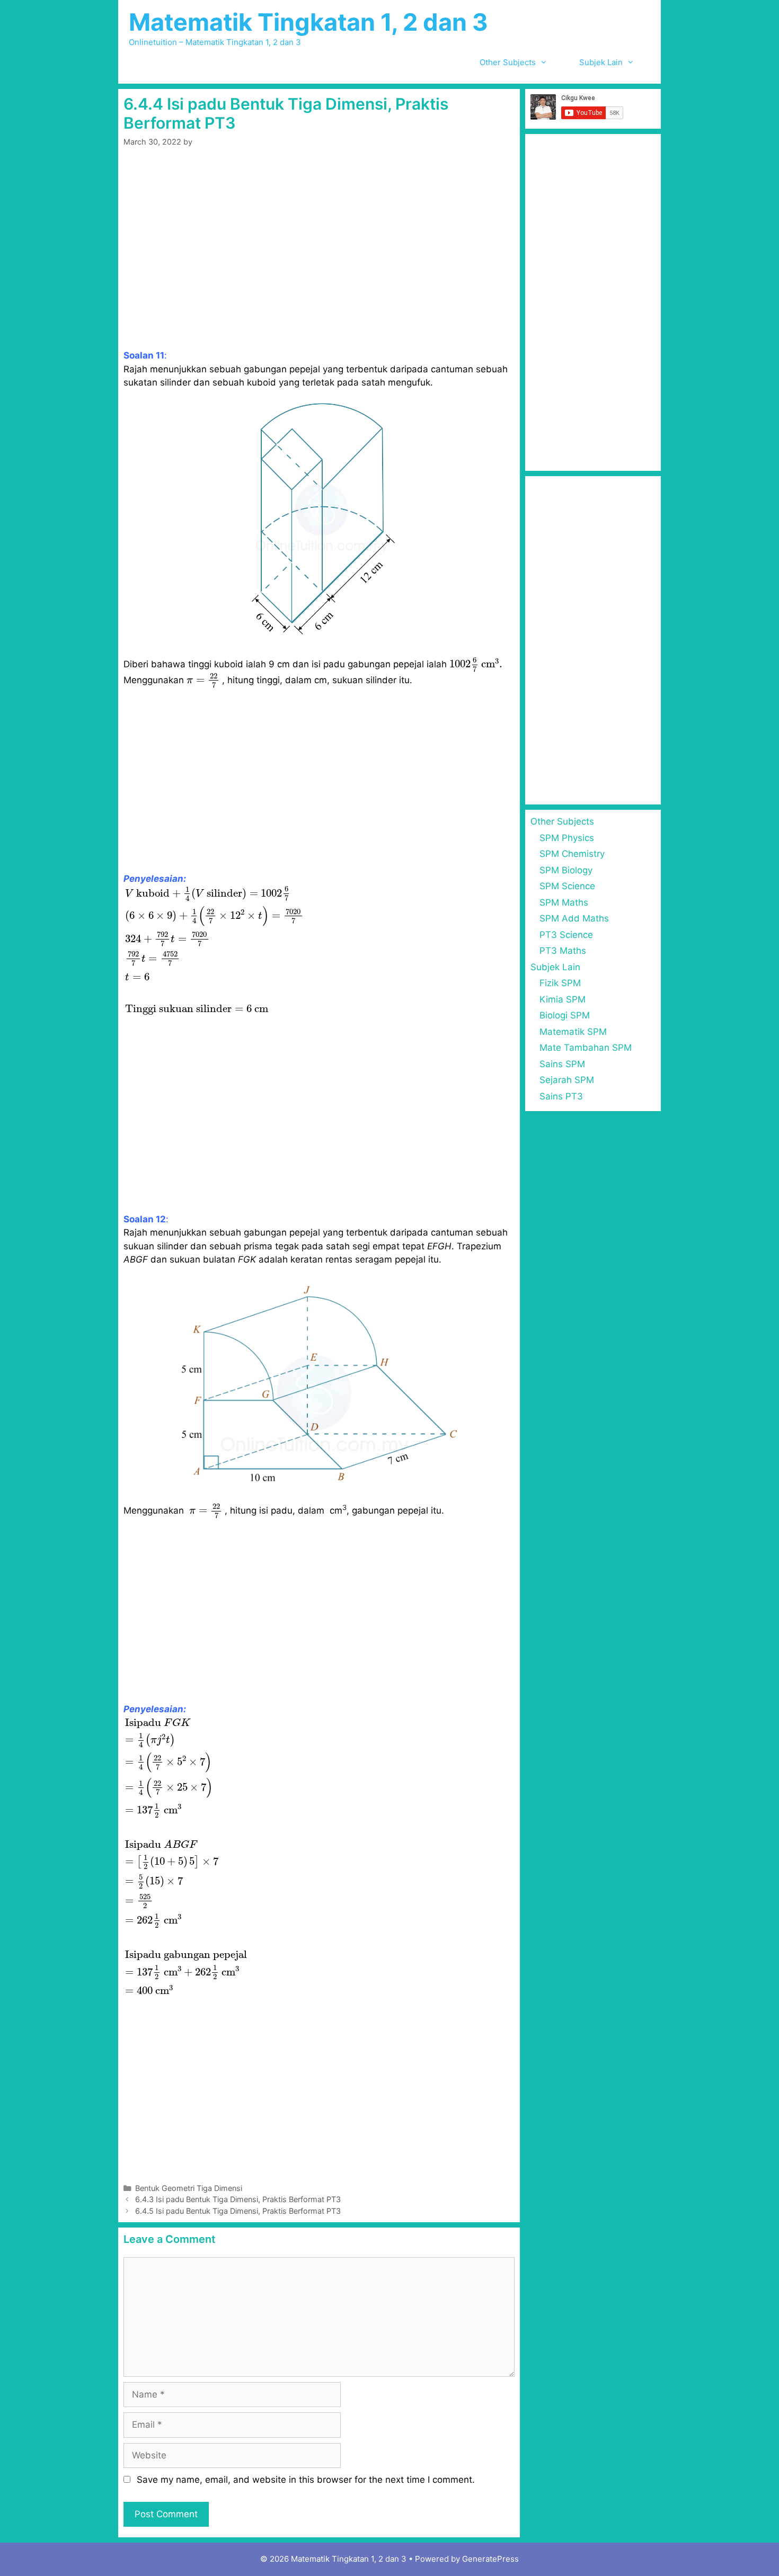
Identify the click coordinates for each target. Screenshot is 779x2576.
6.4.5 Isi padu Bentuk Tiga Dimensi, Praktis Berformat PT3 (238, 2211)
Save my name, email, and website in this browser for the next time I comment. (306, 2480)
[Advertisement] (319, 257)
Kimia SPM (563, 999)
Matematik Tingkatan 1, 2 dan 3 (308, 22)
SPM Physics (567, 838)
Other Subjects (508, 62)
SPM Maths (564, 902)
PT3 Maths (563, 951)
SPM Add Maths (574, 918)
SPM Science (567, 886)
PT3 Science (566, 935)
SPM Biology (566, 870)
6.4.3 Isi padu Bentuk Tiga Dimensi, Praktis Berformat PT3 (238, 2199)
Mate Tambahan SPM (586, 1048)
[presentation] (476, 665)
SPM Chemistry (572, 854)
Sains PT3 (561, 1096)
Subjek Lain (601, 62)
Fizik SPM (560, 983)
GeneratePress (490, 2559)
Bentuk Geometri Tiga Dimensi (189, 2188)
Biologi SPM (565, 1015)
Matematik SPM (573, 1032)
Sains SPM (562, 1064)
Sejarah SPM (567, 1080)
